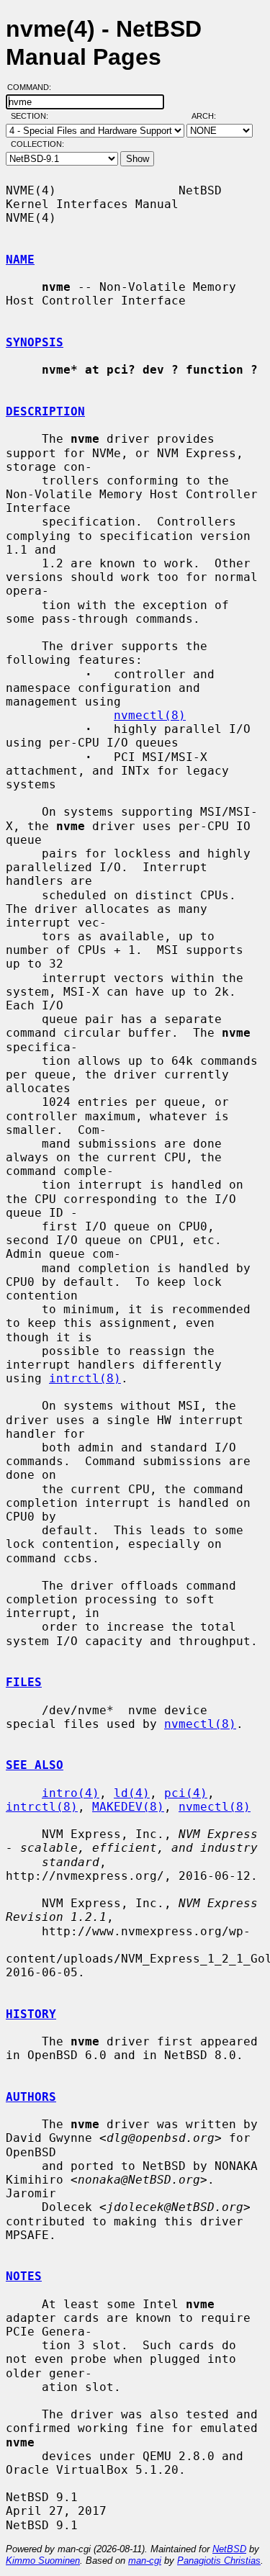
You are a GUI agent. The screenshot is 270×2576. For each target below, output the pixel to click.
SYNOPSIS (35, 342)
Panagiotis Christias (219, 2561)
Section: (33, 116)
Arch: (210, 116)
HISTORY (31, 2014)
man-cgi (145, 2561)
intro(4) (71, 1793)
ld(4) (132, 1793)
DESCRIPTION (45, 411)
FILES (24, 1682)
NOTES (24, 2276)
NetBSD (229, 2549)
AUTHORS (31, 2097)
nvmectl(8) (150, 715)
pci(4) (186, 1793)
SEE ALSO (35, 1765)
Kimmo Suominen (43, 2561)
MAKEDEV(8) (128, 1807)
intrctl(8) (85, 1378)
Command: (33, 87)
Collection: (37, 144)
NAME (20, 260)
